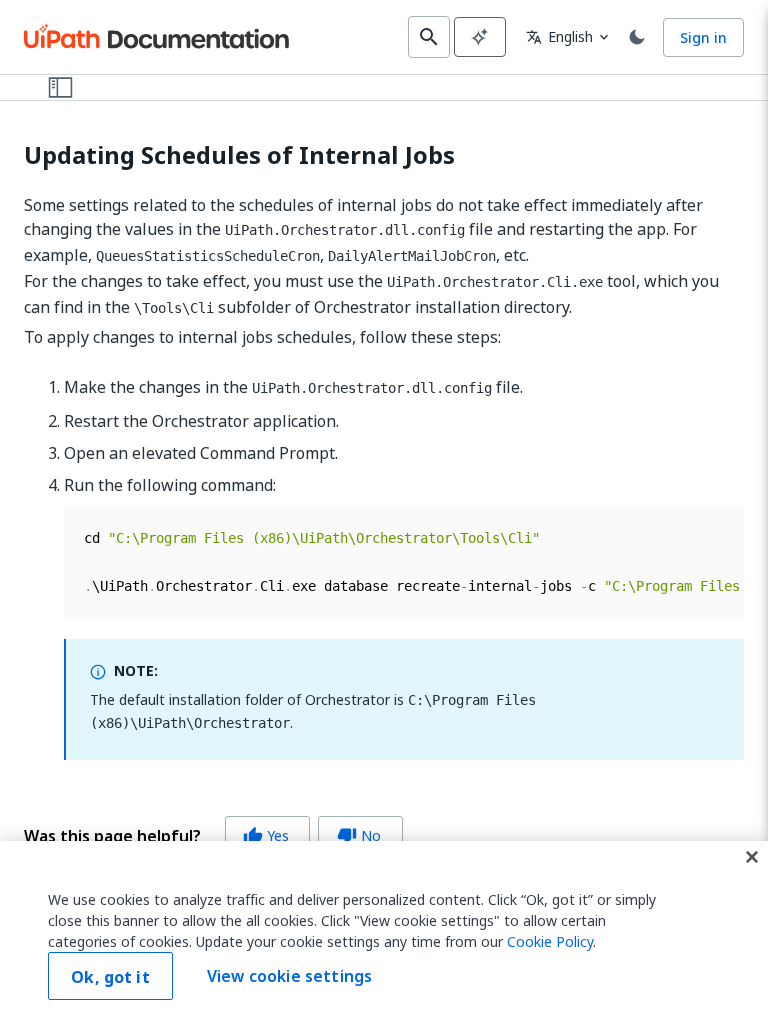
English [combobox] (559, 36)
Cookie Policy (550, 941)
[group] (213, 836)
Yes (266, 835)
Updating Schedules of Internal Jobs (239, 155)
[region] (384, 932)
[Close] (752, 857)
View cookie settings (289, 976)
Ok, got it (110, 977)
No (359, 835)
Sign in (703, 37)
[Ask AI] (480, 37)
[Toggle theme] (637, 37)
